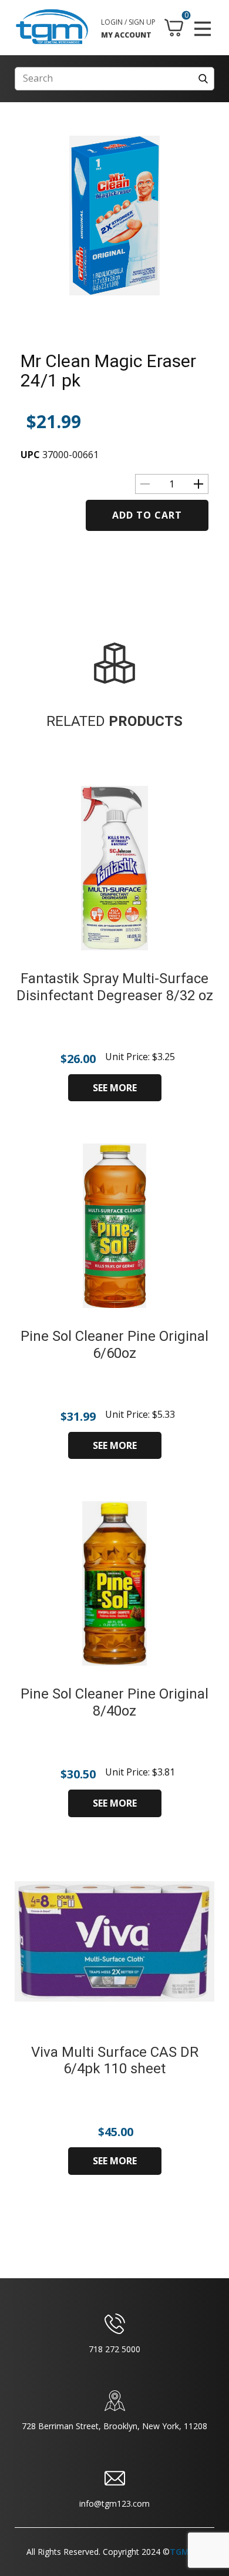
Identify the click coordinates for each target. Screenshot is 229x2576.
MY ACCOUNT (126, 35)
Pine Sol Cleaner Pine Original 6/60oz (114, 1345)
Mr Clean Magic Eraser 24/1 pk (108, 371)
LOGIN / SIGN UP (128, 22)
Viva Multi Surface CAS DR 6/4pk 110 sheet (115, 2061)
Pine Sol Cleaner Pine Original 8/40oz (114, 1702)
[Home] (52, 27)
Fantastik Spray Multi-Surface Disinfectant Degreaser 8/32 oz (115, 987)
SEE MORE (115, 1088)
